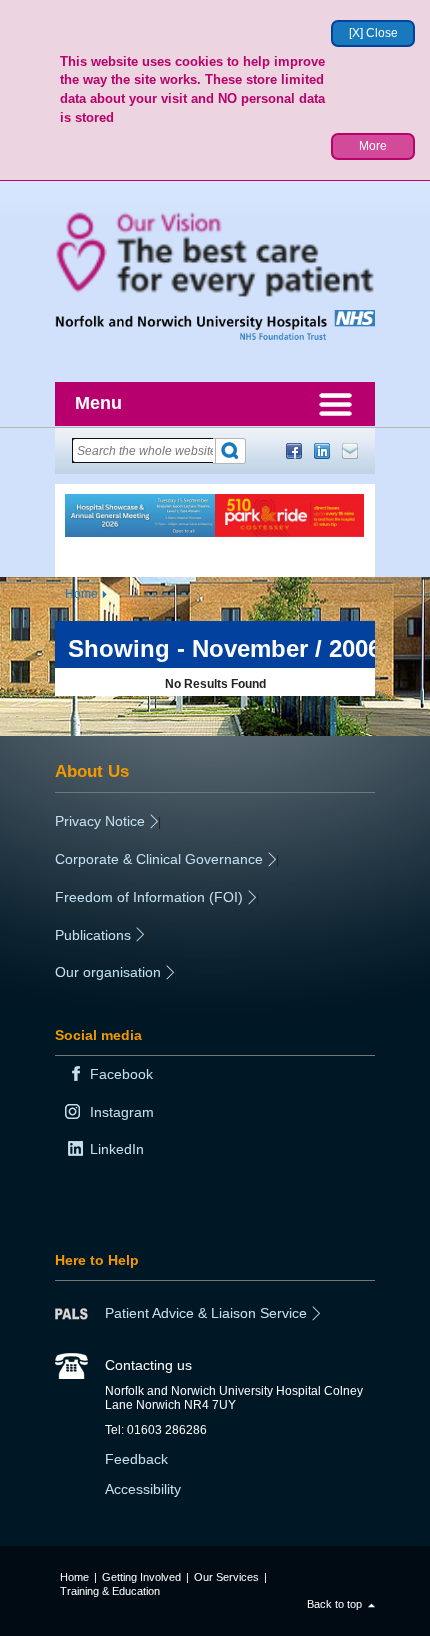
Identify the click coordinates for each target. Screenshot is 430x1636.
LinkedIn (322, 451)
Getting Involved (141, 1577)
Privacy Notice (100, 821)
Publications (93, 935)
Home (81, 594)
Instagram (122, 1112)
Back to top (334, 1604)
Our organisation (108, 972)
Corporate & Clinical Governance (159, 859)
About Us (92, 771)
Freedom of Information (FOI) (149, 897)
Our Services (226, 1577)
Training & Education (110, 1591)
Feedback (136, 1459)
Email (350, 451)
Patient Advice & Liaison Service (206, 1313)
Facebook (294, 451)
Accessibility (143, 1489)
